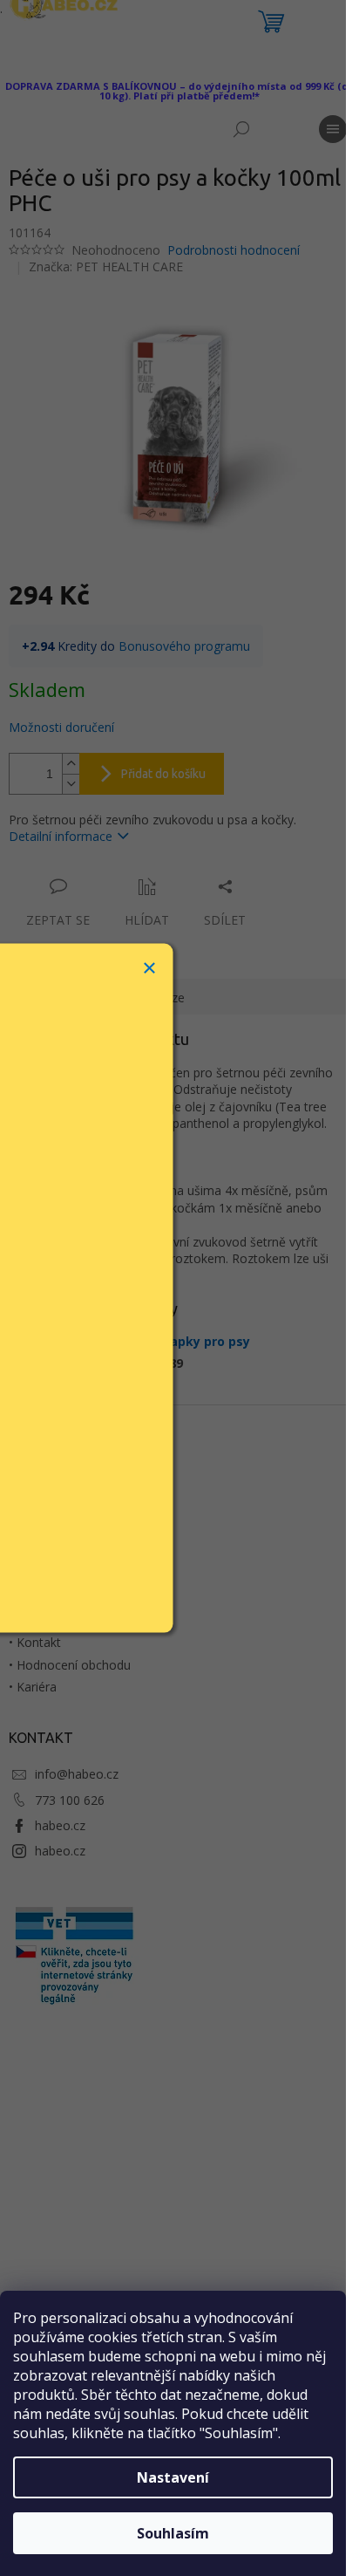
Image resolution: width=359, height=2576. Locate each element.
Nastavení (173, 2477)
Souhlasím (173, 2533)
